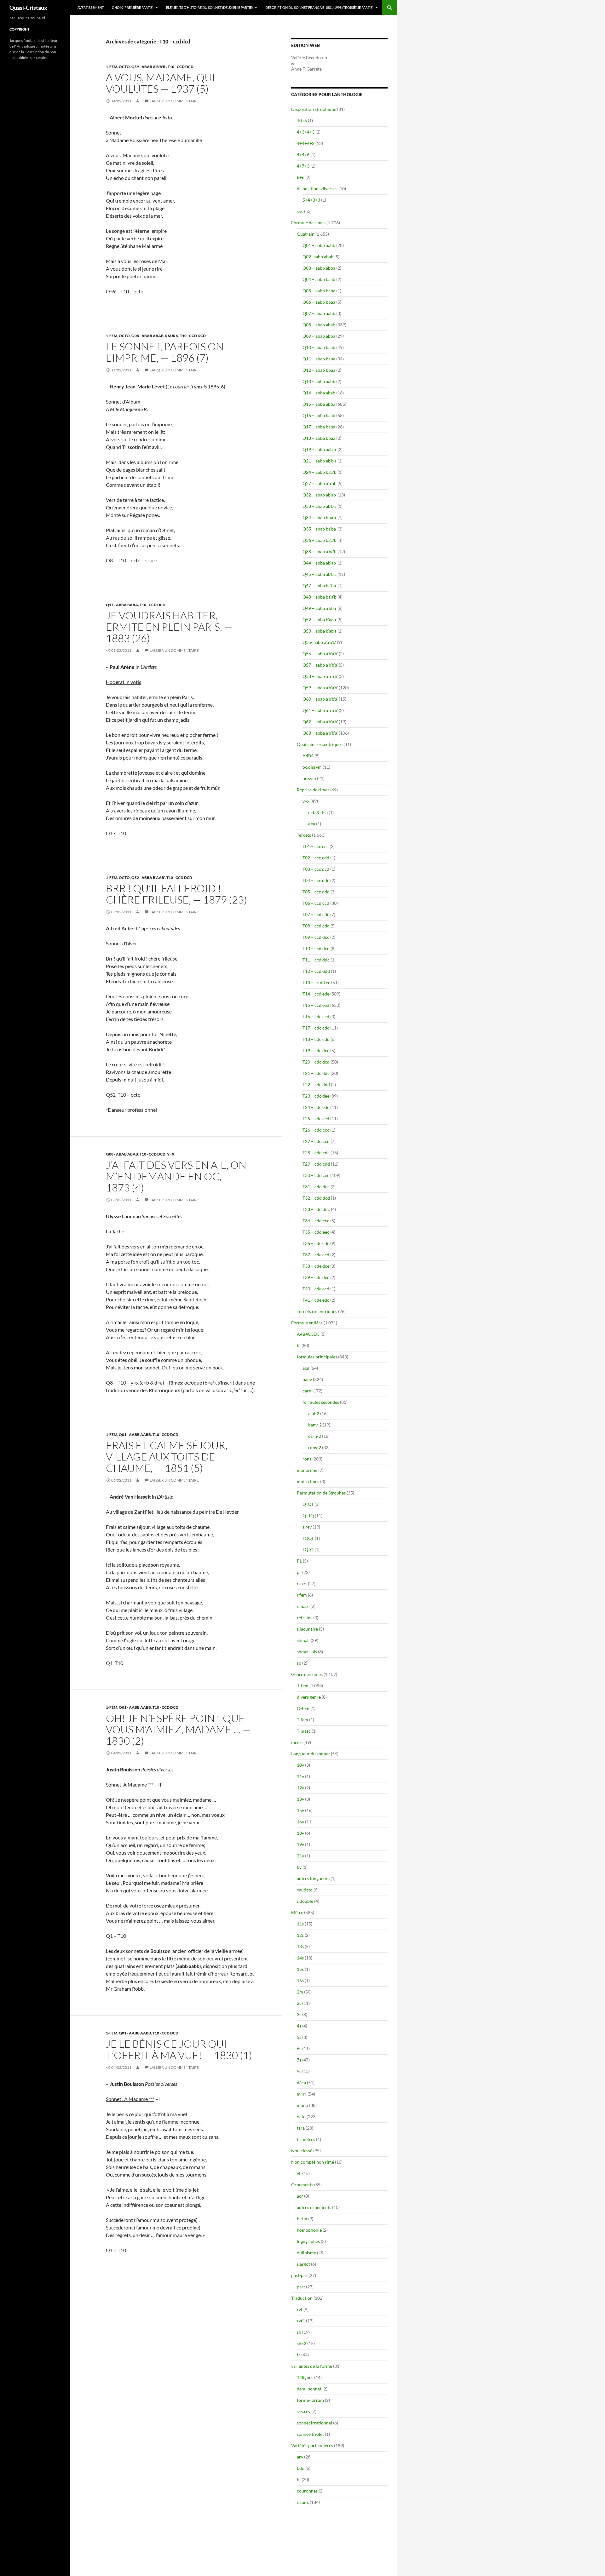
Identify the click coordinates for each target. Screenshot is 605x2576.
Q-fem (303, 1708)
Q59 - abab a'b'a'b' (149, 67)
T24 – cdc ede (316, 1107)
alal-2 (314, 1413)
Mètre (297, 1912)
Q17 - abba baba (122, 605)
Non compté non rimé (313, 2162)
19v (300, 1844)
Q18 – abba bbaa (319, 438)
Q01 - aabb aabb (135, 1434)
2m (300, 1992)
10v (300, 1765)
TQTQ (308, 1549)
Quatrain (306, 234)
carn (307, 1391)
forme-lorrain (310, 2400)
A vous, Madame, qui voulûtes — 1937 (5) (161, 83)
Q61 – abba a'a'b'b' (320, 710)
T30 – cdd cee (316, 1175)
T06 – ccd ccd (316, 903)
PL (299, 1561)
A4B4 (308, 756)
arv (300, 2457)
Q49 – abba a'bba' (320, 608)
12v (300, 1788)
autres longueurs (313, 1878)
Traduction (302, 2298)
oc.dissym (312, 767)
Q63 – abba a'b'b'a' (320, 733)
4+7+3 (303, 166)
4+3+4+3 (306, 132)
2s (299, 2003)
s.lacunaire (307, 1629)
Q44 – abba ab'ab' (320, 563)
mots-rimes (308, 1481)
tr (299, 2355)
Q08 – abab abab (319, 325)
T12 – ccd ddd (316, 971)
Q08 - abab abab (147, 336)
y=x (171, 1154)
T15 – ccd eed (316, 1005)
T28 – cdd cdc (316, 1153)
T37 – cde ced (316, 1255)
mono (302, 2105)
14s (300, 1958)
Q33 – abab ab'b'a (320, 506)
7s (299, 2060)
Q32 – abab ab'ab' (320, 495)
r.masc (303, 1606)
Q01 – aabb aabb (319, 245)
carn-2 (315, 1436)
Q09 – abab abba (319, 336)
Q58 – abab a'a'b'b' (320, 676)
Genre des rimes (307, 1674)
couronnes (307, 2491)
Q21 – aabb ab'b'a (320, 461)
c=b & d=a (318, 812)
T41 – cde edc (316, 1300)
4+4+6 (303, 155)
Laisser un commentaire (174, 101)
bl (299, 1345)
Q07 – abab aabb (319, 313)
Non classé (302, 2151)
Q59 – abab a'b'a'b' (320, 688)
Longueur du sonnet (311, 1754)
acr (300, 2196)
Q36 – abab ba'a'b (320, 540)
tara (301, 2128)
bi (299, 2479)
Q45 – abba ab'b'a (320, 574)
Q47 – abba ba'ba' (320, 585)
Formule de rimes (308, 223)
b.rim (302, 2219)
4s (299, 2026)
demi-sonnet (309, 2389)
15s (300, 1969)
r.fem (302, 1595)
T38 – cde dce (316, 1266)
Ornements (302, 2185)
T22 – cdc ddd (316, 1084)
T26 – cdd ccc (316, 1130)
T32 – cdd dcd (316, 1198)
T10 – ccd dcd (316, 948)
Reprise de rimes (313, 790)
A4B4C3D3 (308, 1334)
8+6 (301, 177)
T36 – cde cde (316, 1243)
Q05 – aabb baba (319, 291)
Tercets (304, 835)
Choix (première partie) (133, 7)
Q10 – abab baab (319, 347)
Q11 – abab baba (319, 359)
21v (300, 1856)
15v (300, 1810)
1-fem (112, 67)
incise (297, 1742)
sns (300, 211)
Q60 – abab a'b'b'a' (320, 699)
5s (299, 2037)
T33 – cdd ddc (316, 1209)
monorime (307, 1470)
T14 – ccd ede (316, 994)
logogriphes (308, 2241)
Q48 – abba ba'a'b (320, 597)
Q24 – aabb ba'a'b (320, 472)
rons (307, 1459)
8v (299, 1867)
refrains (305, 1618)
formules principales (317, 1357)
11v (300, 1776)
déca (301, 2083)
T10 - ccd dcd (181, 67)
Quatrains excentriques (320, 744)
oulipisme (306, 2253)
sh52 (302, 2343)
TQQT (308, 1538)
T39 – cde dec (316, 1277)
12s (300, 1935)
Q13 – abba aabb (319, 381)
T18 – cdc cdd (316, 1039)
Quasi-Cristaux (28, 8)
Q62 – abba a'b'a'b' (320, 722)
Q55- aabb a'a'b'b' (319, 642)
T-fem (302, 1720)
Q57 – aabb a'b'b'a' (320, 665)
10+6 (302, 120)
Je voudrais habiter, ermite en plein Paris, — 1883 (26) (169, 627)
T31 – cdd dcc (316, 1187)
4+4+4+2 (306, 143)
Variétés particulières (312, 2445)
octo (124, 67)
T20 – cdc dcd (316, 1062)
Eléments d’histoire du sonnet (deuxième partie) (209, 7)
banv (307, 1379)
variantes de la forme (312, 2366)
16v (300, 1822)
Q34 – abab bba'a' (320, 517)
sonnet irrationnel (314, 2423)
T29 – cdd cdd (316, 1164)
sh (299, 2332)
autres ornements (314, 2207)
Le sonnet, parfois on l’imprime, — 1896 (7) (165, 352)
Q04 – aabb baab (319, 279)
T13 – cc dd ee (316, 982)
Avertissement (91, 7)
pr (299, 1572)
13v (300, 1799)
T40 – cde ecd (316, 1289)
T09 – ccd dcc (316, 937)
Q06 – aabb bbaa (319, 302)
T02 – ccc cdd (316, 858)
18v (300, 1833)
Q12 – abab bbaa (319, 370)
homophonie (309, 2230)
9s (299, 2071)
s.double (305, 1901)
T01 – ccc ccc (316, 846)
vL (299, 2173)
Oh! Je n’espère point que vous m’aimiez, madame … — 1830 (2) (178, 1729)
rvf (300, 2309)
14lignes (305, 2377)
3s (299, 2014)
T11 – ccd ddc (316, 960)
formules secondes (321, 1402)
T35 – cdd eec (316, 1232)
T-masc (304, 1731)
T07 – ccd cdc (316, 914)
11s (300, 1924)
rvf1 (301, 2321)
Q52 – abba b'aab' (320, 620)
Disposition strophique (314, 109)
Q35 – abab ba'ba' (320, 529)
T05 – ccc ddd (316, 892)
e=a (312, 824)
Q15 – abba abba (319, 404)
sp (299, 1663)
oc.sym (309, 778)
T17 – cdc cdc (316, 1028)
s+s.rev (304, 2411)
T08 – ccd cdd (316, 926)
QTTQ (308, 1515)
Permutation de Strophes (321, 1493)
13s (300, 1946)
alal (306, 1368)
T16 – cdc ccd (316, 1016)
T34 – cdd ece (316, 1221)
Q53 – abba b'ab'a (320, 631)
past (301, 2287)
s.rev (307, 1527)
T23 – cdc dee (316, 1096)
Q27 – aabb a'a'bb (320, 483)
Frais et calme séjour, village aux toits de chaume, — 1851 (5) (167, 1457)
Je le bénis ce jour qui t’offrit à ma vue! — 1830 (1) (179, 2049)
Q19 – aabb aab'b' (320, 449)
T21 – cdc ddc (316, 1073)
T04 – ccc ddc (316, 880)
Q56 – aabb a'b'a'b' (320, 654)
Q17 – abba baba (319, 427)
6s (299, 2048)
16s (300, 1980)
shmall (303, 1640)
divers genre (309, 1697)
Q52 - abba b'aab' (148, 878)
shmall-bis (307, 1652)
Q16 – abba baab (319, 415)
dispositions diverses (317, 189)
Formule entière (307, 1323)
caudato (305, 1890)
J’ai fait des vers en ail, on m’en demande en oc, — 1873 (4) (176, 1176)
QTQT (308, 1504)
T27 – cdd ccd (316, 1141)
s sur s (172, 336)
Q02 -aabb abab (318, 257)
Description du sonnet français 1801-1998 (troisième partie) (319, 7)
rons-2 (315, 1447)
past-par (299, 2275)
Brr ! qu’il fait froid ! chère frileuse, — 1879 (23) (176, 894)
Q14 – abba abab (319, 393)
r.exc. (302, 1583)
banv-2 (315, 1425)
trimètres (306, 2139)
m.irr (302, 2094)
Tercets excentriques (317, 1311)
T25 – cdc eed (316, 1119)
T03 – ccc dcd (316, 869)
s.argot (303, 2264)
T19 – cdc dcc (316, 1050)
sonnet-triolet (310, 2434)
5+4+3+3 (311, 200)
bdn (301, 2468)
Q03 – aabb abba (319, 268)
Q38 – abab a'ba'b (320, 551)
